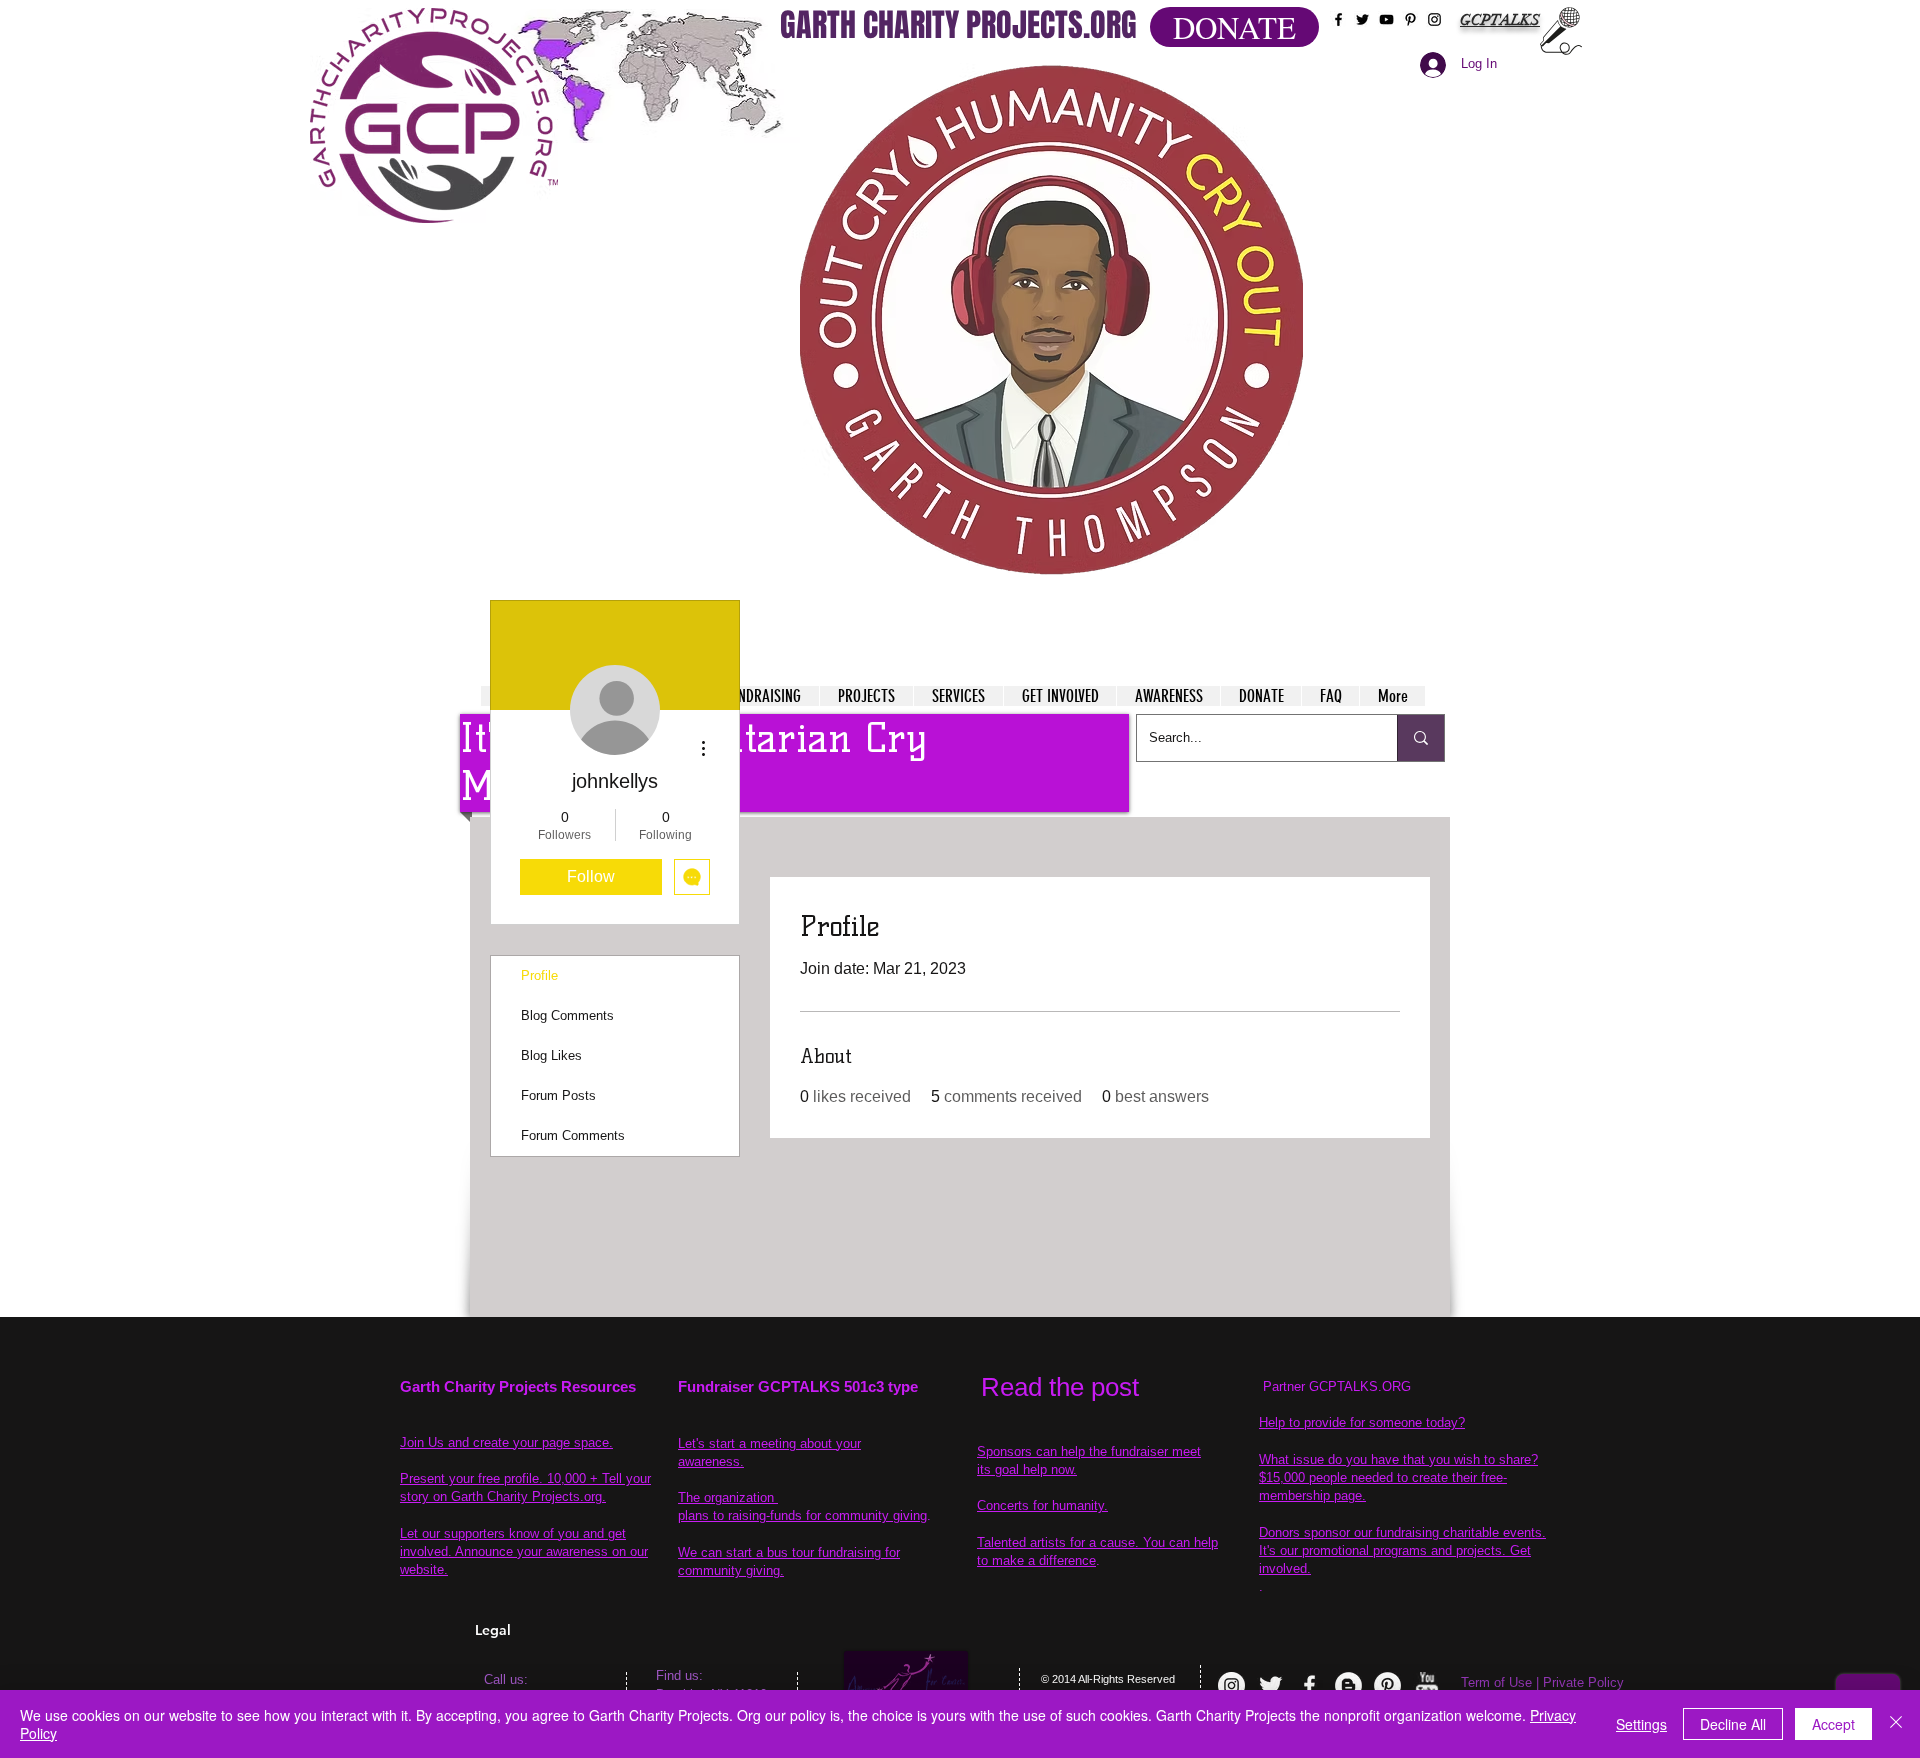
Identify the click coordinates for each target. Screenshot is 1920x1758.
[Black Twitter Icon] (1362, 19)
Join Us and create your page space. (506, 1442)
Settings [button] (1641, 1724)
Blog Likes (551, 1055)
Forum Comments (573, 1135)
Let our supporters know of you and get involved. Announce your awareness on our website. (524, 1551)
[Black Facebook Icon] (1338, 19)
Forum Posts (558, 1095)
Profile (539, 975)
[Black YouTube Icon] (1386, 19)
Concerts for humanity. (1042, 1505)
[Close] (1896, 1724)
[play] (1249, 78)
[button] (1051, 320)
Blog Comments (567, 1015)
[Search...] (1420, 738)
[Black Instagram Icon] (1434, 19)
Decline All (1733, 1724)
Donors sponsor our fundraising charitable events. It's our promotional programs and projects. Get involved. (1402, 1550)
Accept (1833, 1724)
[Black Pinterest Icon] (1410, 19)
